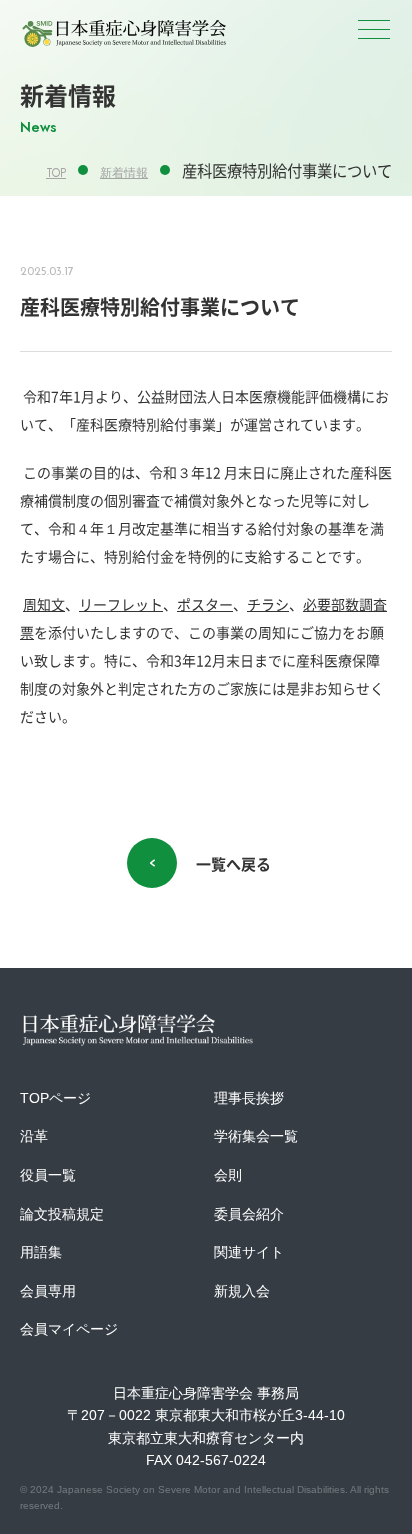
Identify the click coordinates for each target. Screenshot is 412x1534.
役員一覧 (48, 1175)
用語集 (41, 1252)
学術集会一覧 (256, 1136)
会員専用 (48, 1291)
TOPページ (55, 1098)
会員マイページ (69, 1329)
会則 (228, 1175)
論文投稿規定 (62, 1214)
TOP (56, 173)
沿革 (34, 1136)
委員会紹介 (249, 1214)
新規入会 (242, 1291)
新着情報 (124, 173)
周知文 (44, 604)
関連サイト (249, 1252)
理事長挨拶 (249, 1098)
